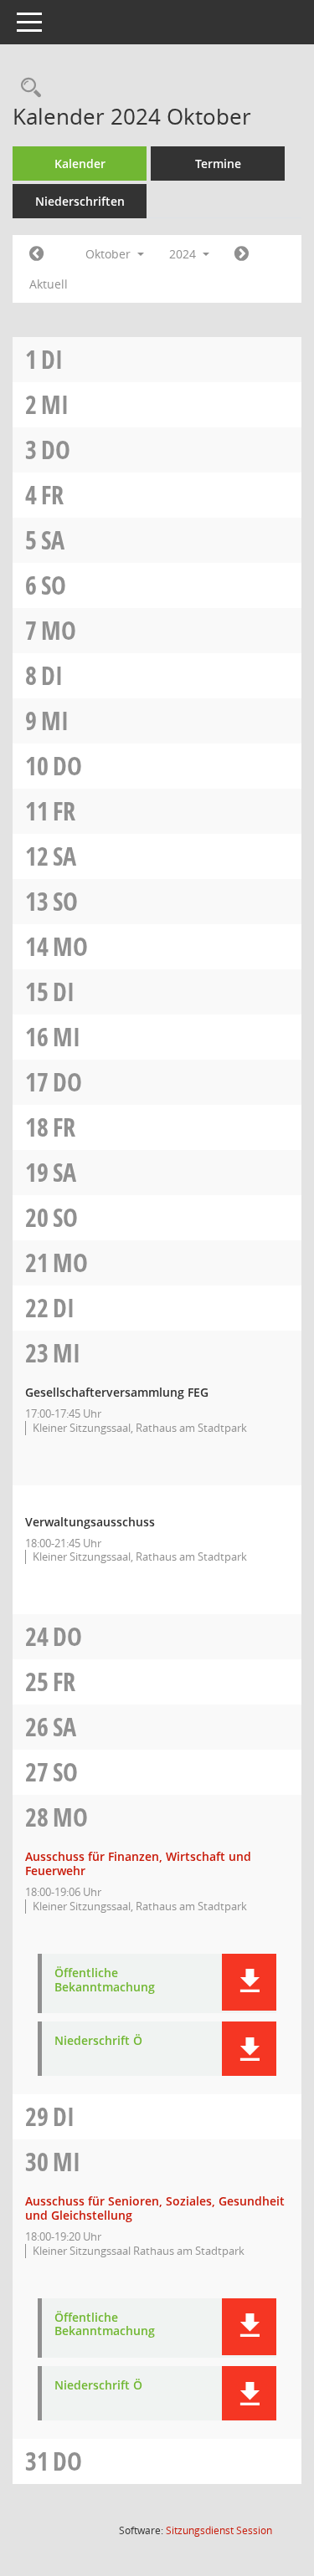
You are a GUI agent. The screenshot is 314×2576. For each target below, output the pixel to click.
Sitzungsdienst (219, 2530)
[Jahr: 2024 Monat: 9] (36, 254)
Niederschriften (80, 201)
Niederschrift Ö (98, 2041)
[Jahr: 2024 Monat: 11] (242, 254)
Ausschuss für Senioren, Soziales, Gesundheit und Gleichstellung (155, 2208)
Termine (218, 164)
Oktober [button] (110, 254)
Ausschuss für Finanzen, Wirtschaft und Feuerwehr (138, 1863)
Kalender (80, 164)
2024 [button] (184, 254)
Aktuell (49, 284)
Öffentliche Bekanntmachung (105, 1981)
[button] (249, 1982)
